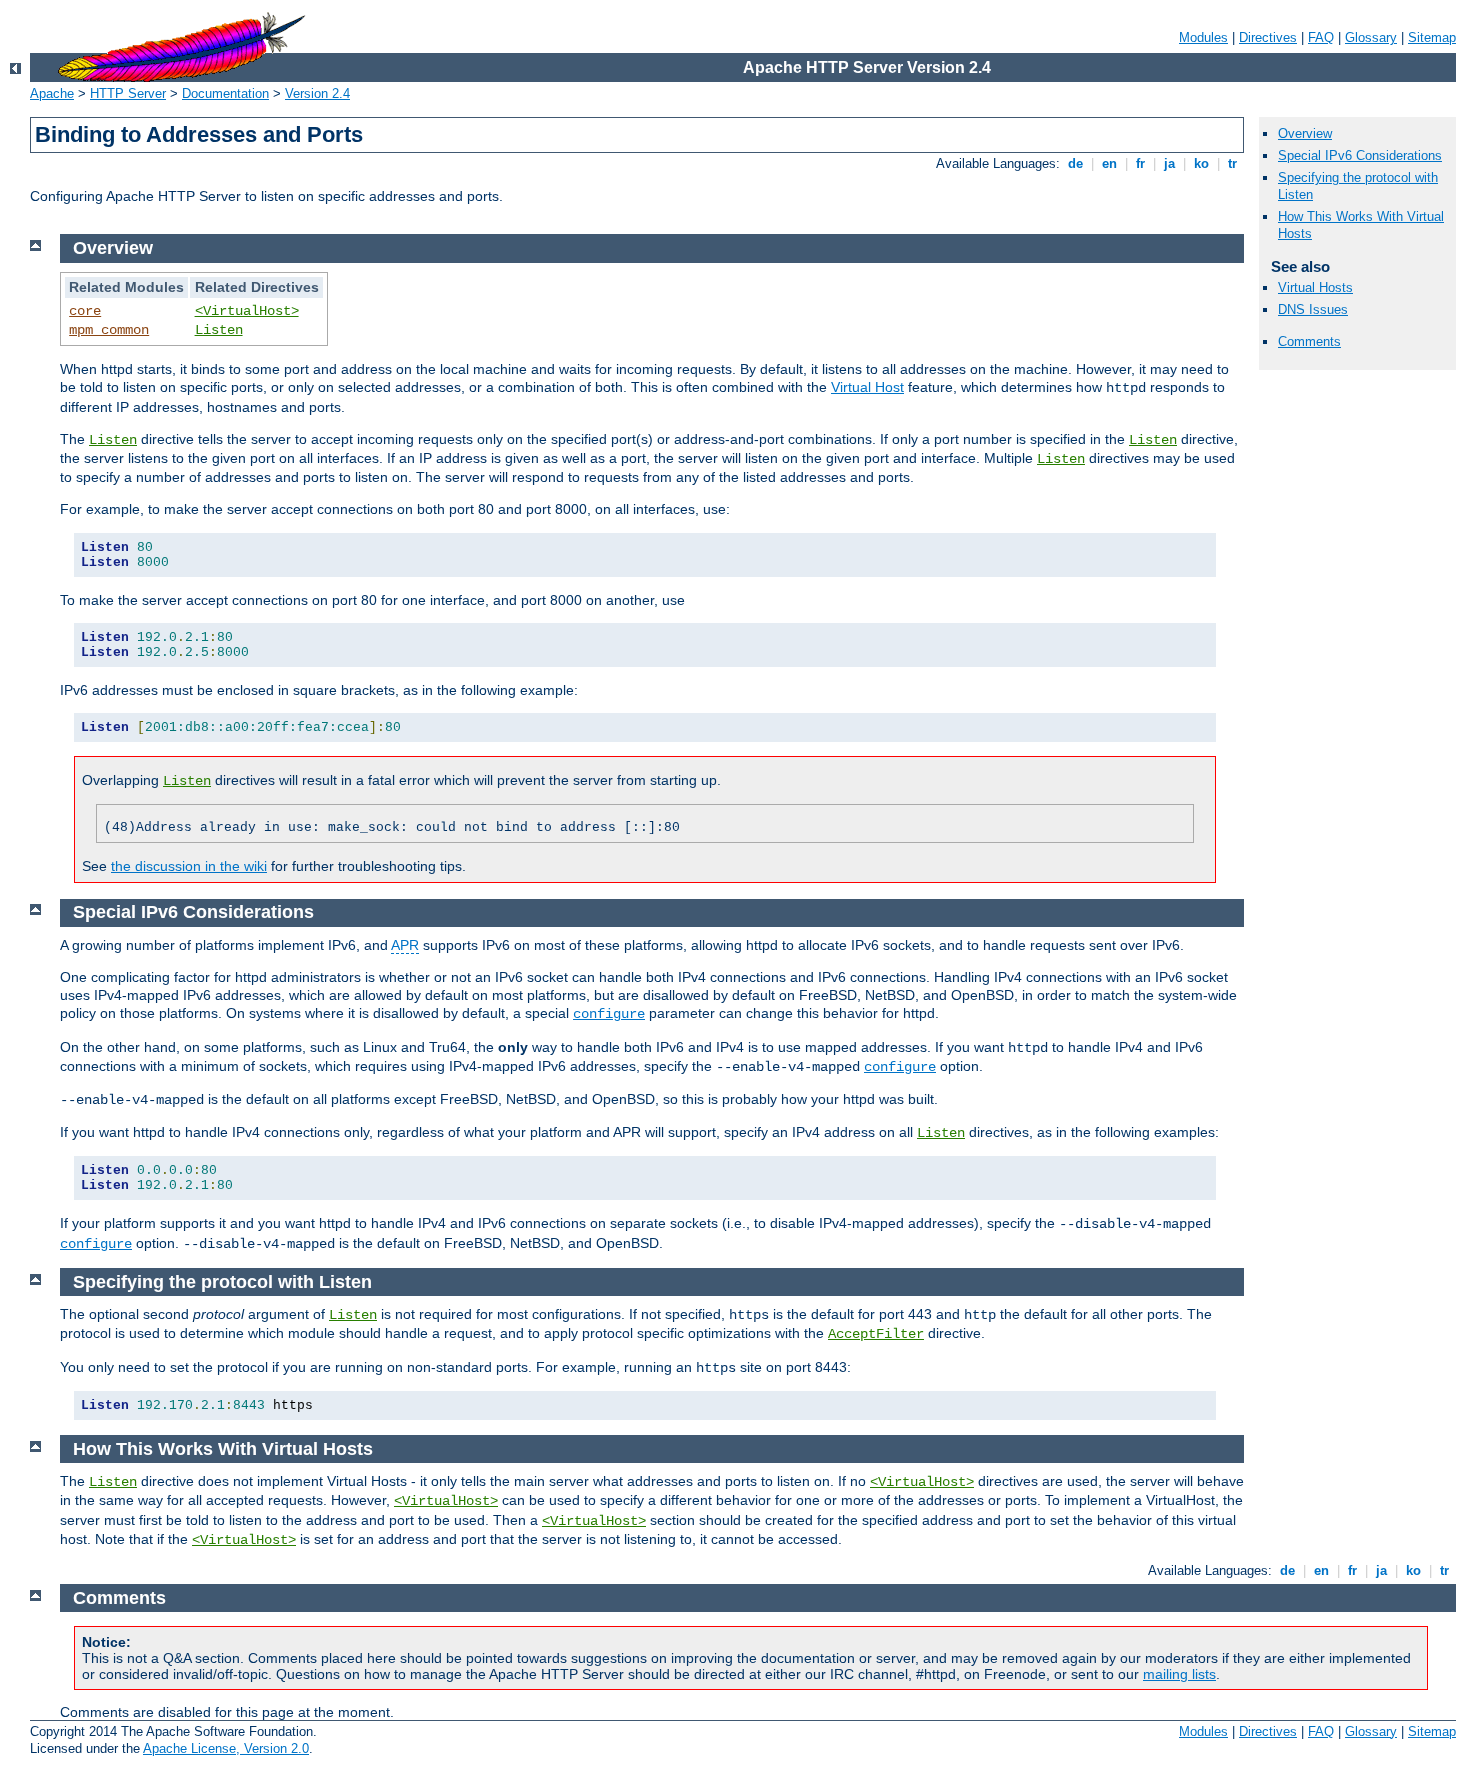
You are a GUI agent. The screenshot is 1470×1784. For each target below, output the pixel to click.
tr (1232, 163)
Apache (52, 93)
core (85, 311)
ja (1169, 163)
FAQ (1321, 37)
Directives (1268, 37)
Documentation (225, 93)
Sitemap (1432, 37)
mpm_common (109, 330)
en (1109, 163)
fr (1140, 163)
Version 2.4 (317, 93)
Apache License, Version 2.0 (226, 1748)
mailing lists (1179, 1674)
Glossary (1371, 37)
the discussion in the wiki (189, 866)
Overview (1305, 133)
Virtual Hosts (1315, 287)
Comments (1309, 341)
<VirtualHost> (247, 311)
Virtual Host (867, 387)
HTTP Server (128, 93)
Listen (219, 330)
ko (1201, 163)
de (1075, 163)
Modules (1203, 37)
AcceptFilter (876, 1334)
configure (609, 1014)
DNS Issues (1313, 309)
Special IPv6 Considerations (1360, 155)
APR (405, 945)
